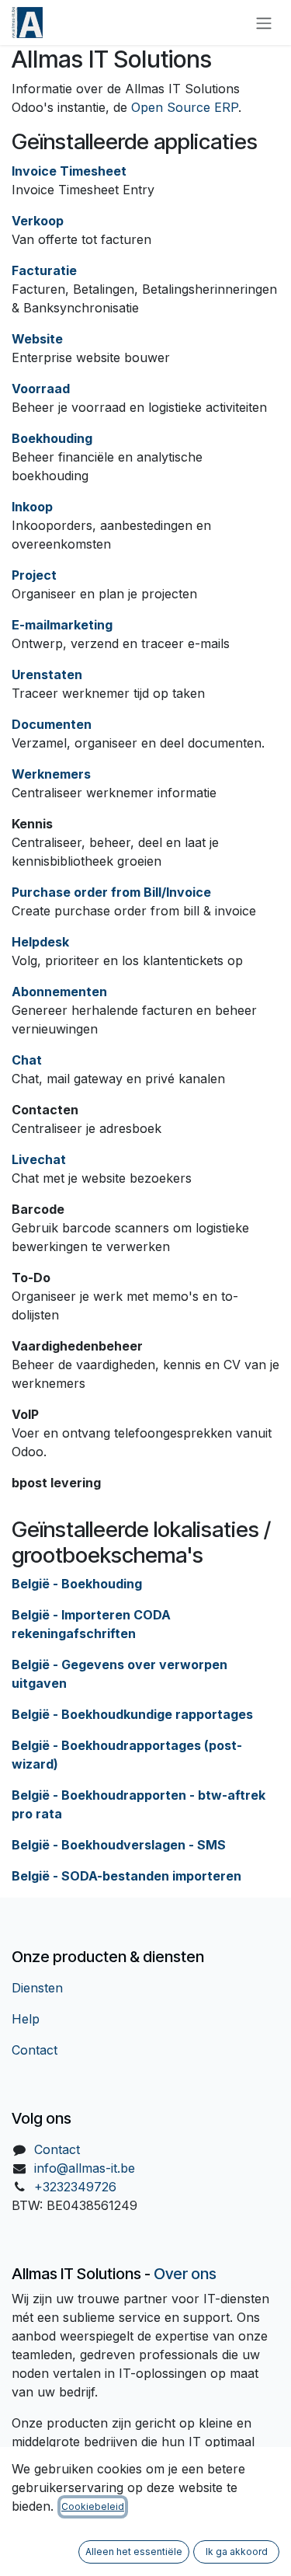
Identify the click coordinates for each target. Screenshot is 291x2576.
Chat (27, 1060)
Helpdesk (40, 942)
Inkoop (32, 507)
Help (26, 2019)
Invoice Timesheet (69, 171)
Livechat (39, 1159)
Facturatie (44, 270)
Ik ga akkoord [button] (237, 2552)
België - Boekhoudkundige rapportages (132, 1714)
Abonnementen (59, 992)
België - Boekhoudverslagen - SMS (119, 1845)
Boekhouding (52, 438)
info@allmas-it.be (85, 2168)
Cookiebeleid (93, 2506)
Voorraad (41, 389)
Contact (35, 2050)
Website (37, 339)
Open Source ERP (185, 107)
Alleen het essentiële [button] (134, 2552)
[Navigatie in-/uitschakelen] (264, 23)
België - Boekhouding (77, 1584)
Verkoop (38, 221)
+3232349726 (75, 2187)
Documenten (52, 724)
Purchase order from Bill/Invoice (111, 892)
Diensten (37, 1988)
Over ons (185, 2274)
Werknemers (51, 774)
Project (34, 575)
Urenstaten (47, 675)
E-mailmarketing (62, 625)
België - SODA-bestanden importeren (126, 1876)
